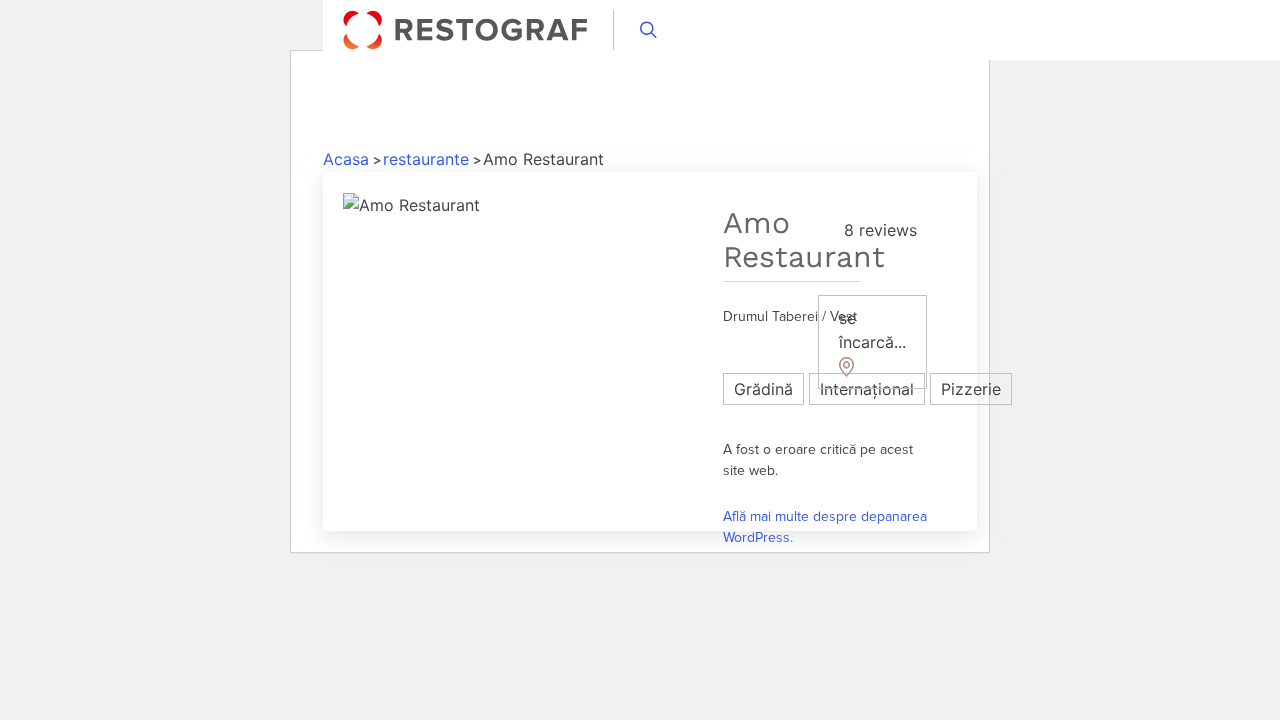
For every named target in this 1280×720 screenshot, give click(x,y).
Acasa (346, 159)
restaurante (426, 159)
